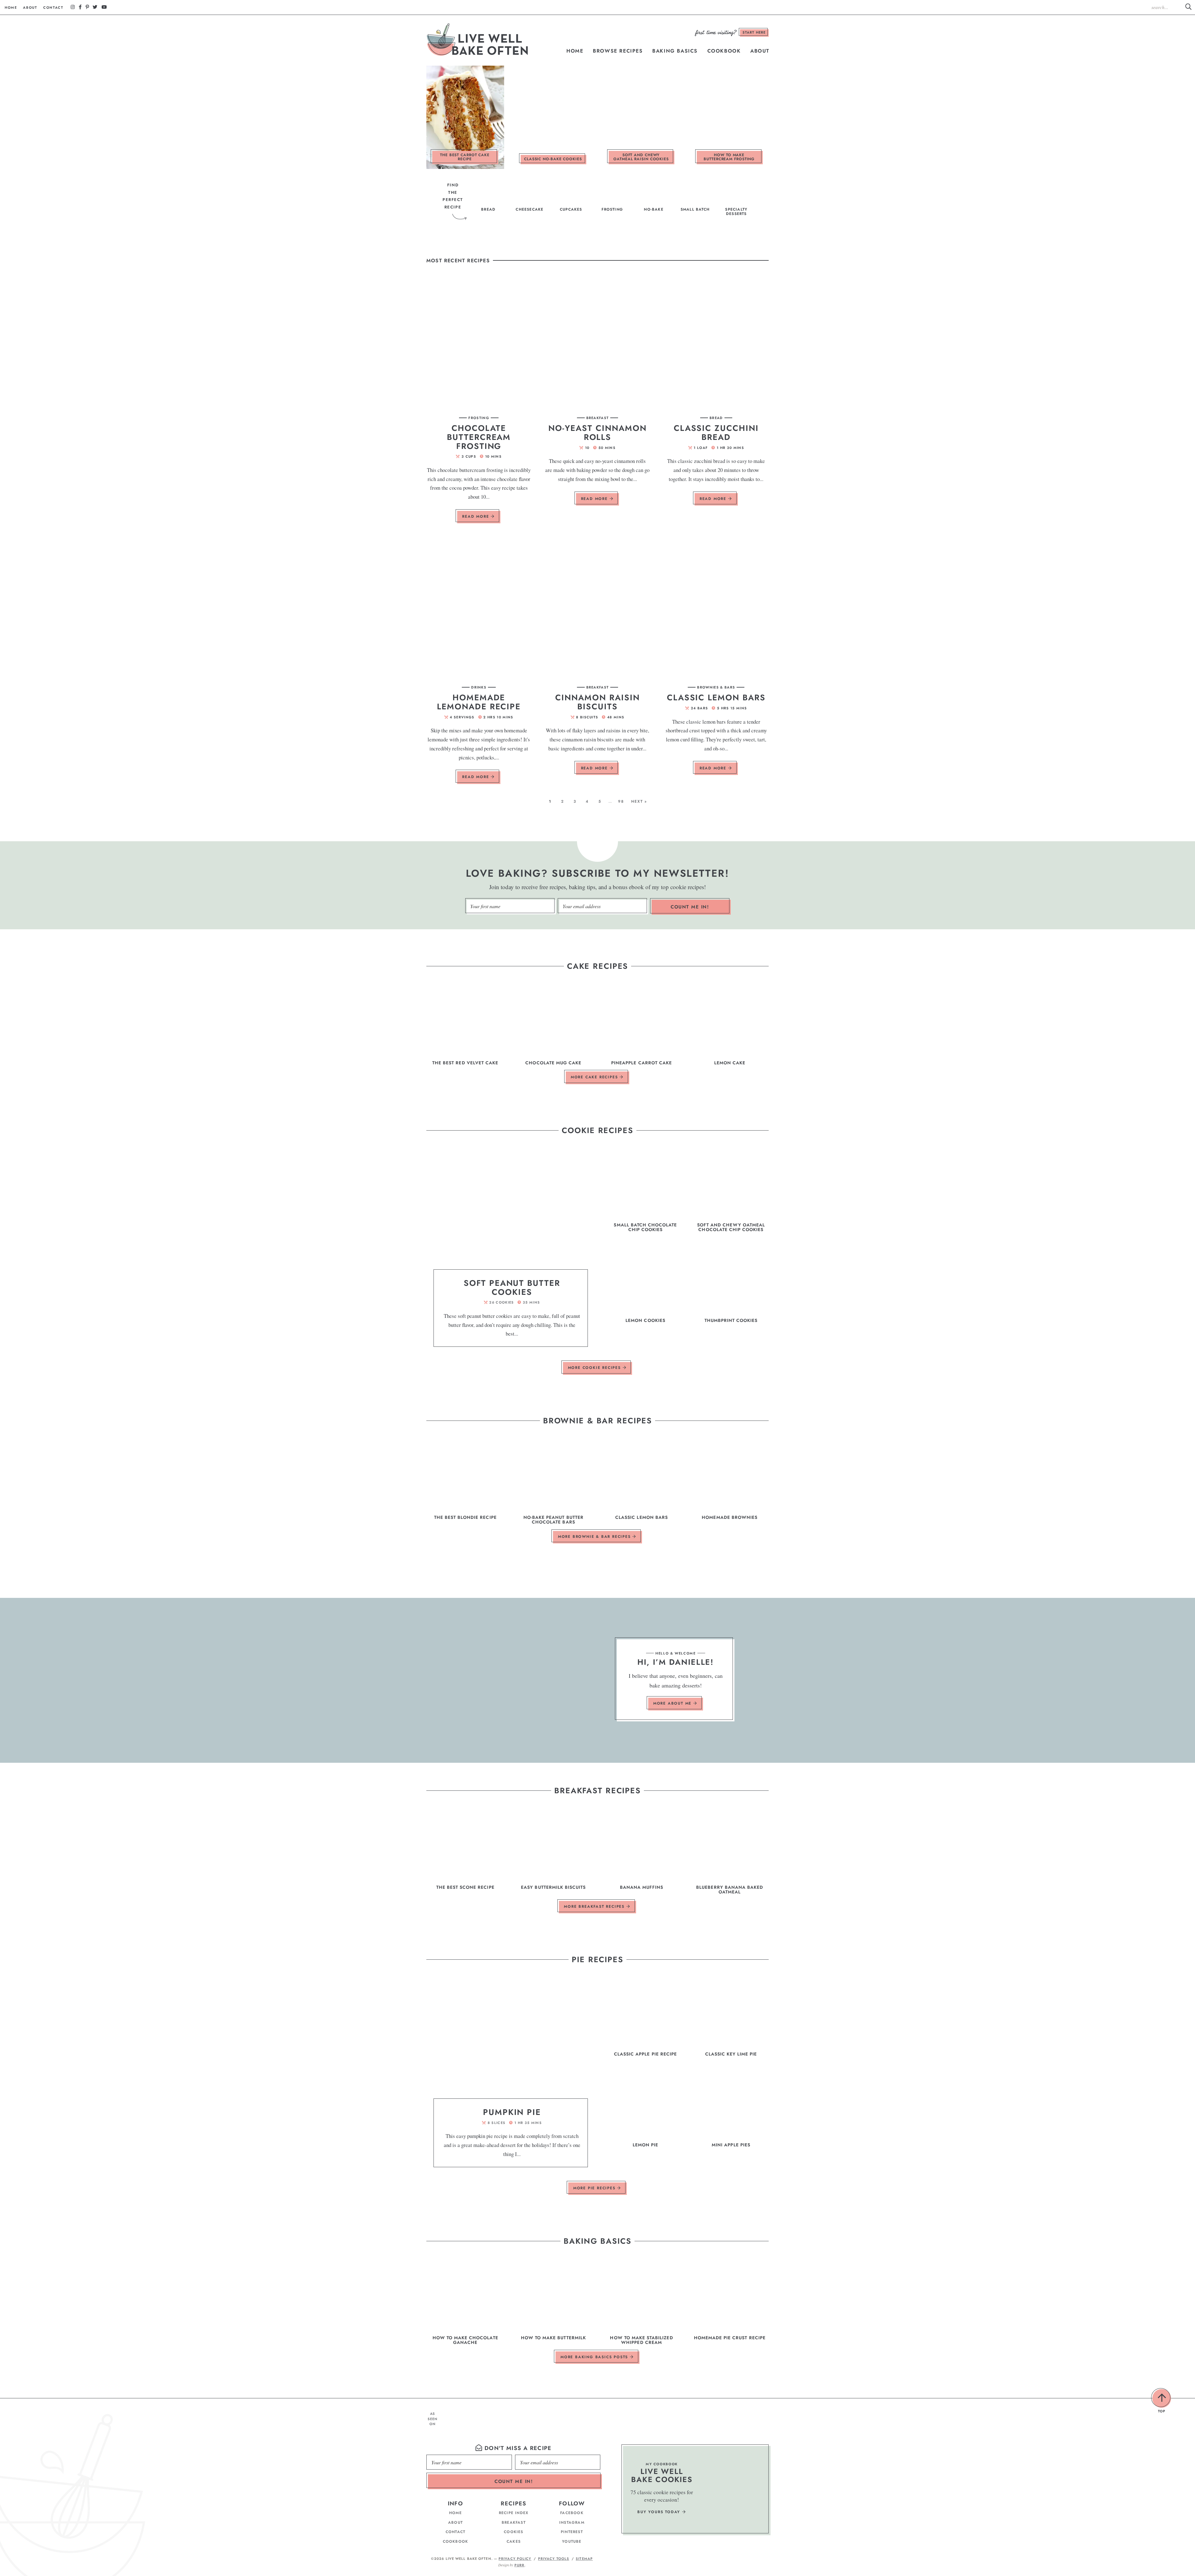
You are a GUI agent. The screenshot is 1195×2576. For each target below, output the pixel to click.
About (30, 7)
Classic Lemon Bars (716, 698)
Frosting (479, 418)
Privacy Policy (515, 2559)
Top (1162, 2398)
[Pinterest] (87, 7)
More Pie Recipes (595, 2188)
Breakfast (598, 418)
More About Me (673, 1704)
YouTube (572, 2541)
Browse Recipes (618, 51)
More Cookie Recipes (595, 1368)
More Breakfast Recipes (595, 1906)
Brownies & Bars (716, 687)
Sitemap (584, 2559)
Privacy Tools (554, 2559)
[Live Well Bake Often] (478, 40)
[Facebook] (80, 7)
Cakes (514, 2541)
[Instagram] (73, 7)
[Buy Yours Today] (731, 2489)
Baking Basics (675, 51)
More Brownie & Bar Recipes (595, 1537)
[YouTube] (104, 7)
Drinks (479, 687)
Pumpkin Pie (512, 2112)
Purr (519, 2565)
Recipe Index (514, 2513)
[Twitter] (95, 7)
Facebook (572, 2513)
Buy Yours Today (660, 2512)
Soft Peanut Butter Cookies (512, 1288)
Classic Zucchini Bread (716, 433)
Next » (639, 801)
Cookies (513, 2532)
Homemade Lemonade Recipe (479, 702)
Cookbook (724, 51)
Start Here (754, 32)
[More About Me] (556, 1680)
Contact (53, 7)
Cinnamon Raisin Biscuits (597, 702)
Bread (716, 418)
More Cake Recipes (595, 1077)
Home (11, 7)
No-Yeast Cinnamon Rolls (597, 433)
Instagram (572, 2522)
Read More (474, 518)
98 (621, 801)
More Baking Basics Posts (595, 2357)
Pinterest (572, 2532)
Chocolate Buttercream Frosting (479, 437)
